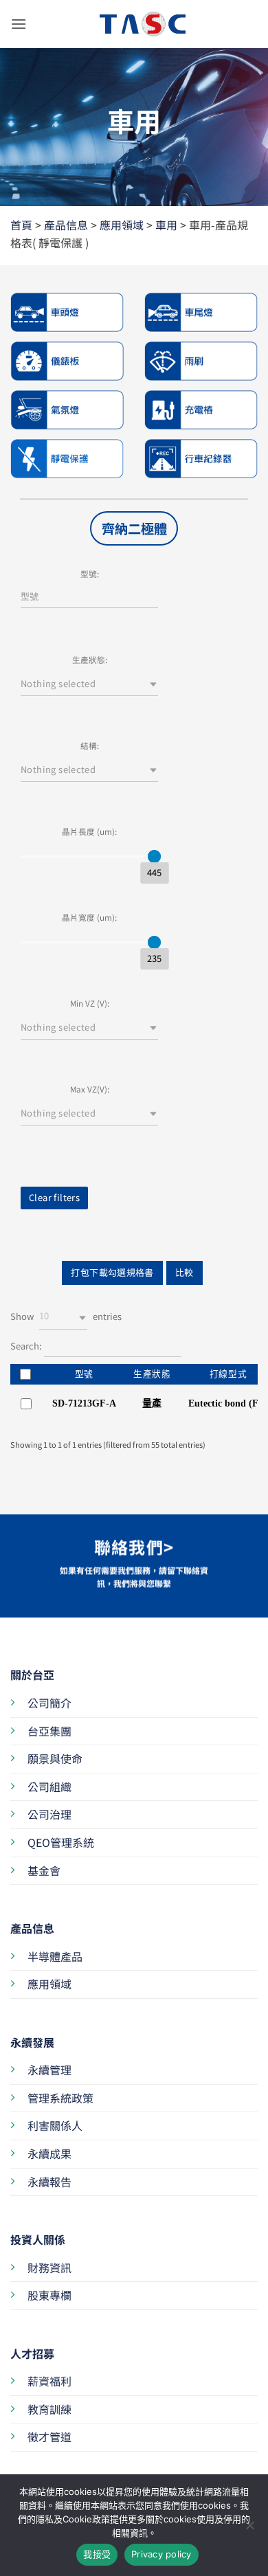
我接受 (97, 2554)
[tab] (134, 528)
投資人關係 (38, 2239)
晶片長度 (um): (89, 831)
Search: (27, 1345)
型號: (90, 573)
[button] (19, 24)
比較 (185, 1272)
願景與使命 (55, 1758)
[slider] (154, 856)
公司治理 (49, 1814)
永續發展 (32, 2042)
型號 (84, 1374)
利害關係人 (55, 2125)
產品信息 (66, 225)
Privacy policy (161, 2554)
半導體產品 (55, 1956)
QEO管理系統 (61, 1842)
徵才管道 (49, 2437)
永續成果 (49, 2153)
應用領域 (122, 225)
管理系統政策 (60, 2098)
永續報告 (49, 2182)
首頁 (21, 225)
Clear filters (54, 1197)
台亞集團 (49, 1731)
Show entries (66, 1316)
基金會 (44, 1870)
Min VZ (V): (90, 1003)
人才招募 (32, 2353)
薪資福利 (49, 2381)
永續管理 (49, 2070)
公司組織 (49, 1787)
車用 (166, 225)
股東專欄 (49, 2295)
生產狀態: (90, 659)
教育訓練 (49, 2409)
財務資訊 (49, 2267)
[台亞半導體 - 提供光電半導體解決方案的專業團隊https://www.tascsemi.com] (134, 24)
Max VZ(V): (90, 1089)
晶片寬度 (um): (89, 917)
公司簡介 (49, 1703)
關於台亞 (32, 1675)
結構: (90, 745)
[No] (249, 2529)
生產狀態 (152, 1374)
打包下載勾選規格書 (112, 1272)
